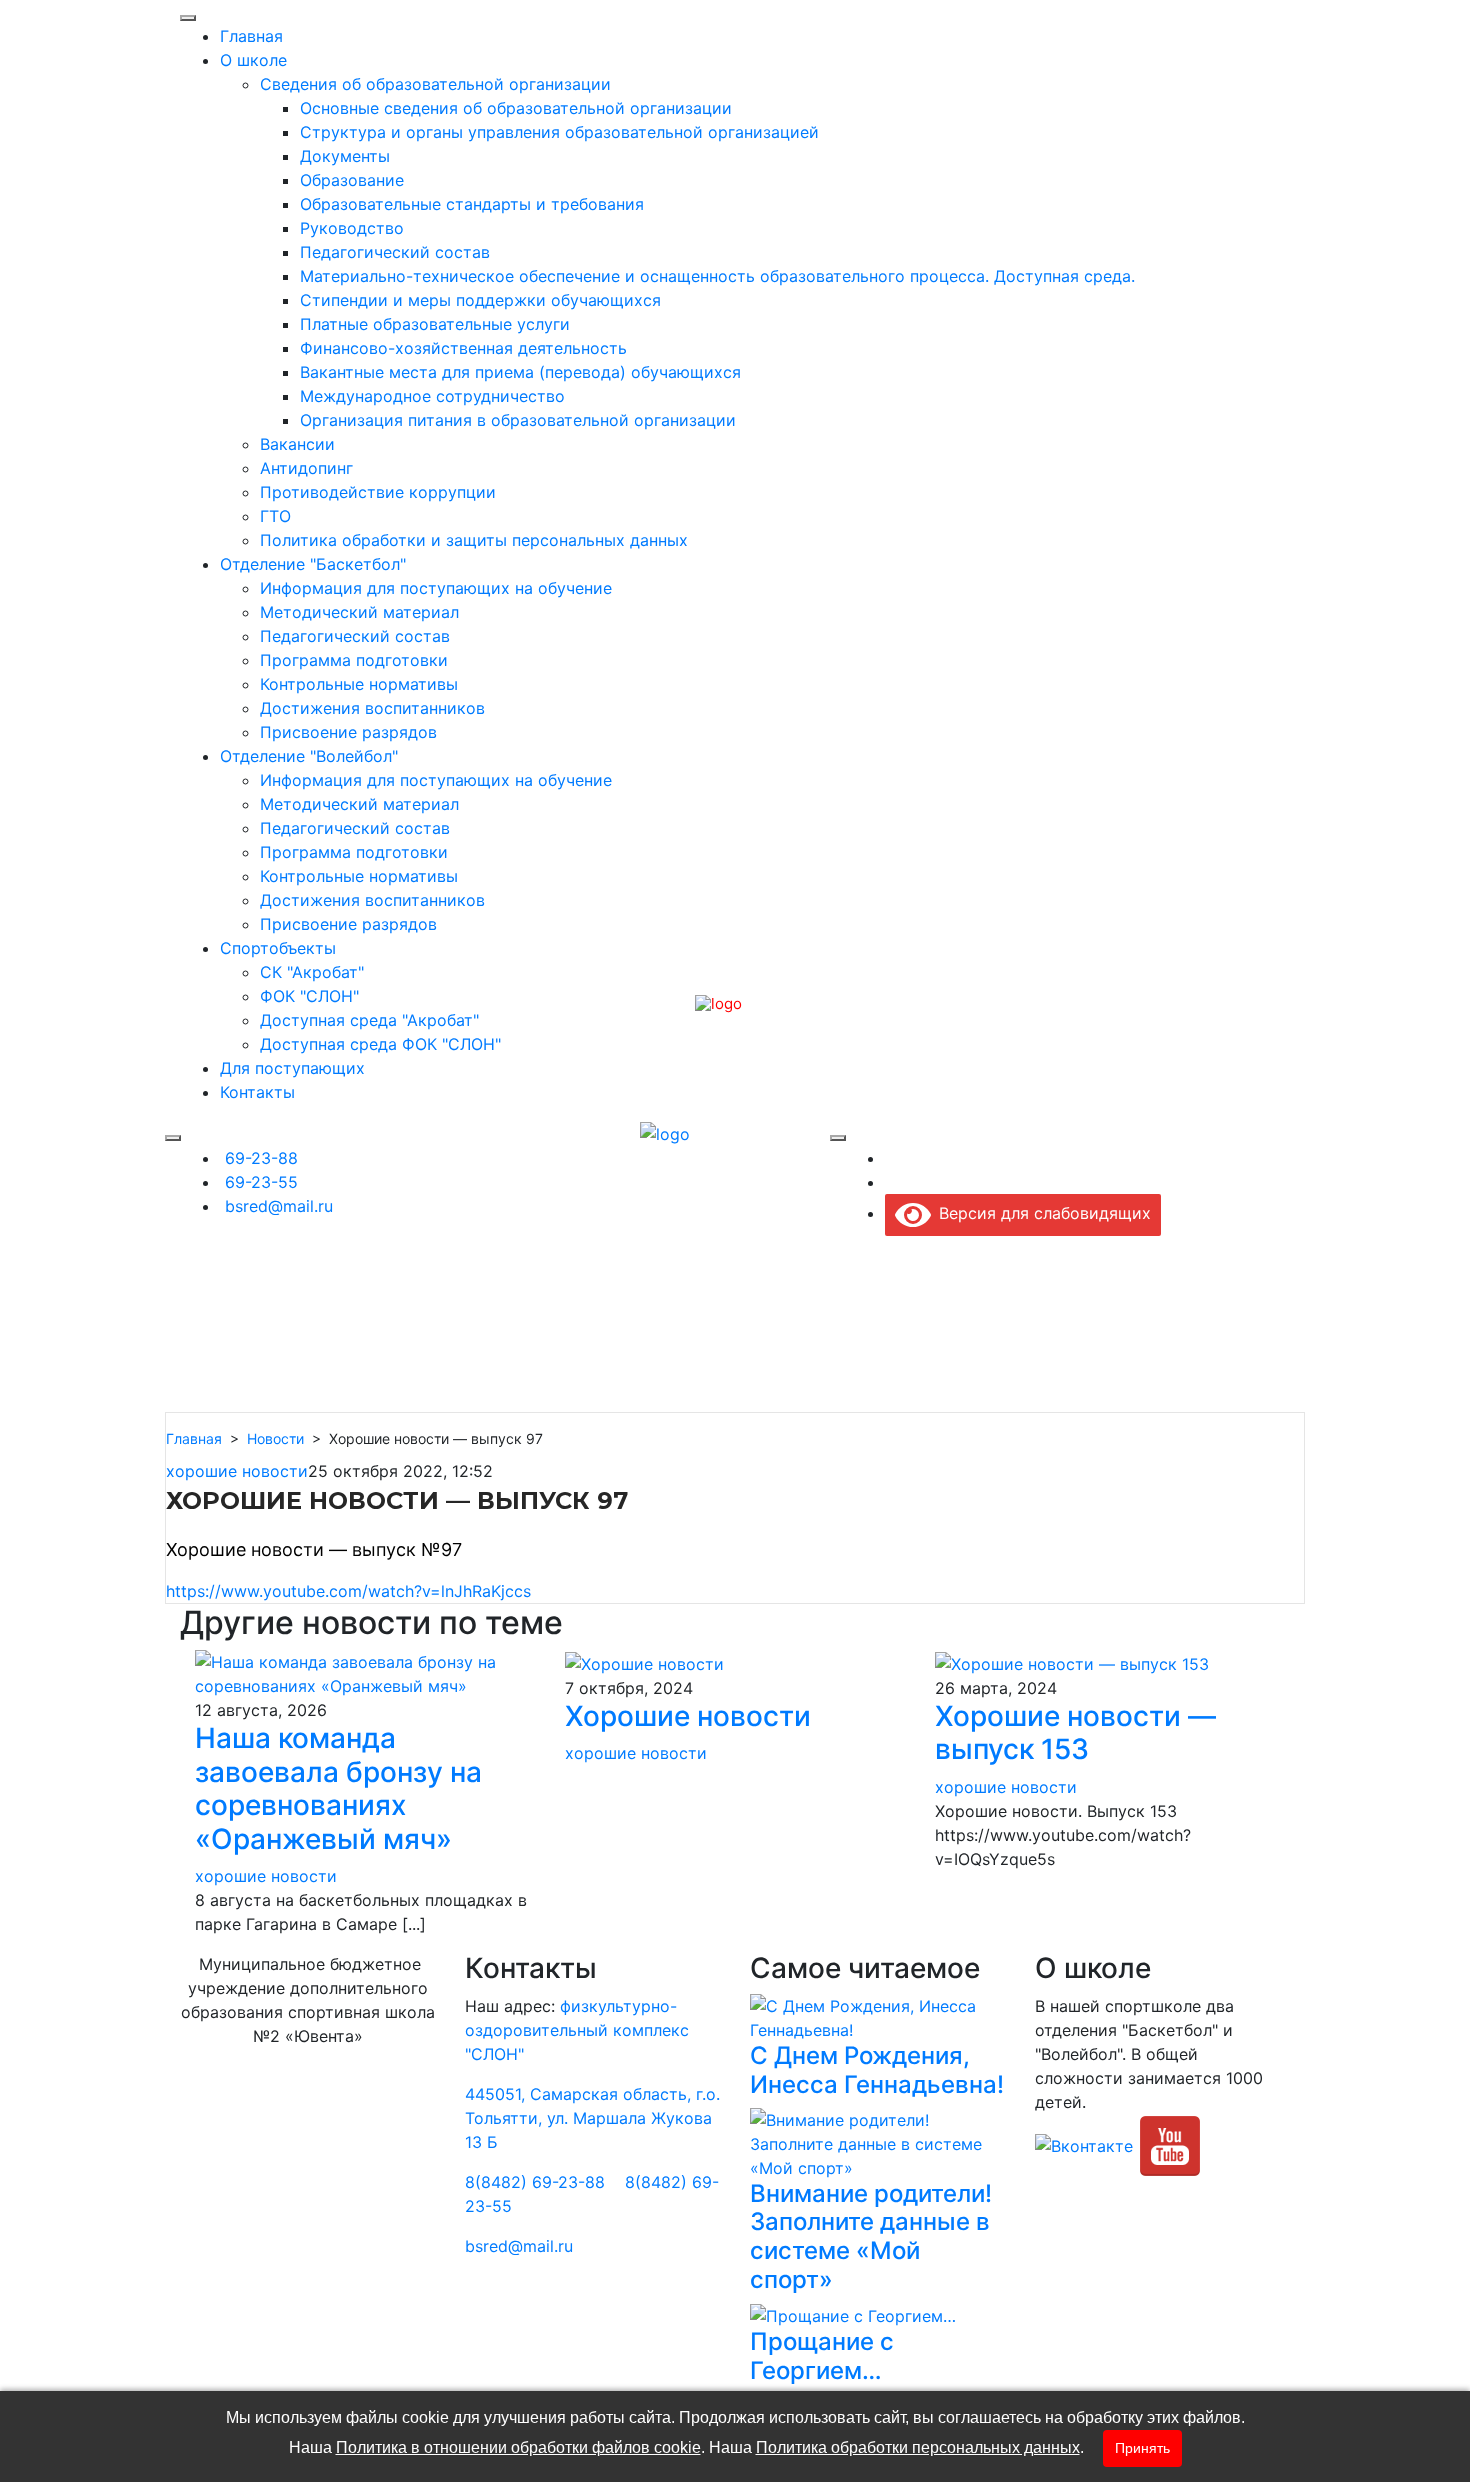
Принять (1142, 2448)
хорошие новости (237, 1471)
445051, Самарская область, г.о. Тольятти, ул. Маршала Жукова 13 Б (592, 2118)
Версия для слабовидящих (1041, 1213)
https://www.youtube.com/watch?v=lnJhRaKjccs (348, 1591)
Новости (275, 1438)
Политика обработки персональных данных (918, 2447)
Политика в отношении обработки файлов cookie (518, 2447)
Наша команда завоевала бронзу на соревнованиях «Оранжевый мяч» (338, 1788)
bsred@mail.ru (519, 2246)
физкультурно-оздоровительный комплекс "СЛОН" (577, 2030)
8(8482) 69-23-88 (535, 2182)
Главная (194, 1438)
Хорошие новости (688, 1716)
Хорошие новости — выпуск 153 (1075, 1733)
